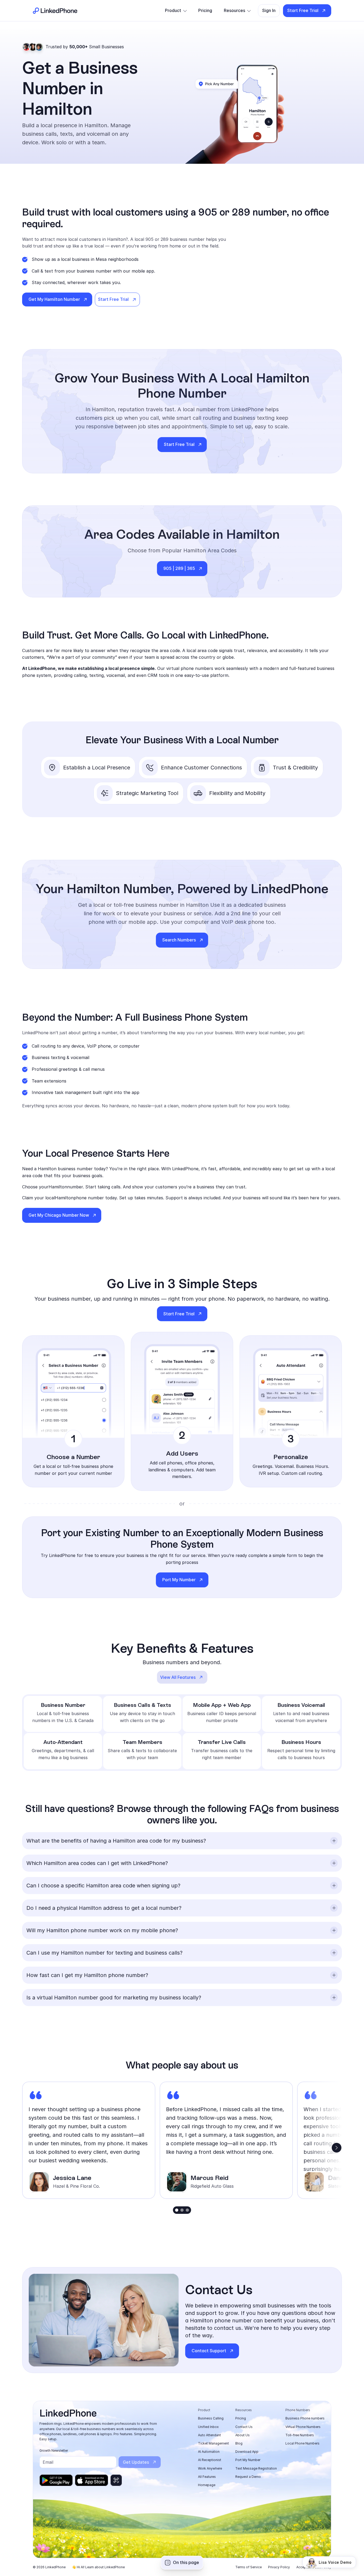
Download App (247, 2452)
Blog (239, 2443)
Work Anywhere (210, 2468)
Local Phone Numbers (302, 2443)
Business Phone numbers (305, 2418)
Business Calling (211, 2418)
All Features (207, 2477)
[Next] (337, 2148)
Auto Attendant (209, 2435)
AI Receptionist (210, 2460)
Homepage (207, 2485)
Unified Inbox (208, 2427)
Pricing (241, 2418)
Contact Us (244, 2427)
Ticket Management (213, 2443)
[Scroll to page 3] (188, 2210)
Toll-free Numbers (300, 2435)
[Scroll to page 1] (176, 2210)
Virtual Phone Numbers (303, 2427)
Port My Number (248, 2460)
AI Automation (209, 2452)
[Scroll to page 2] (182, 2210)
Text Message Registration (256, 2468)
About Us (242, 2435)
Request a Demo (248, 2477)
